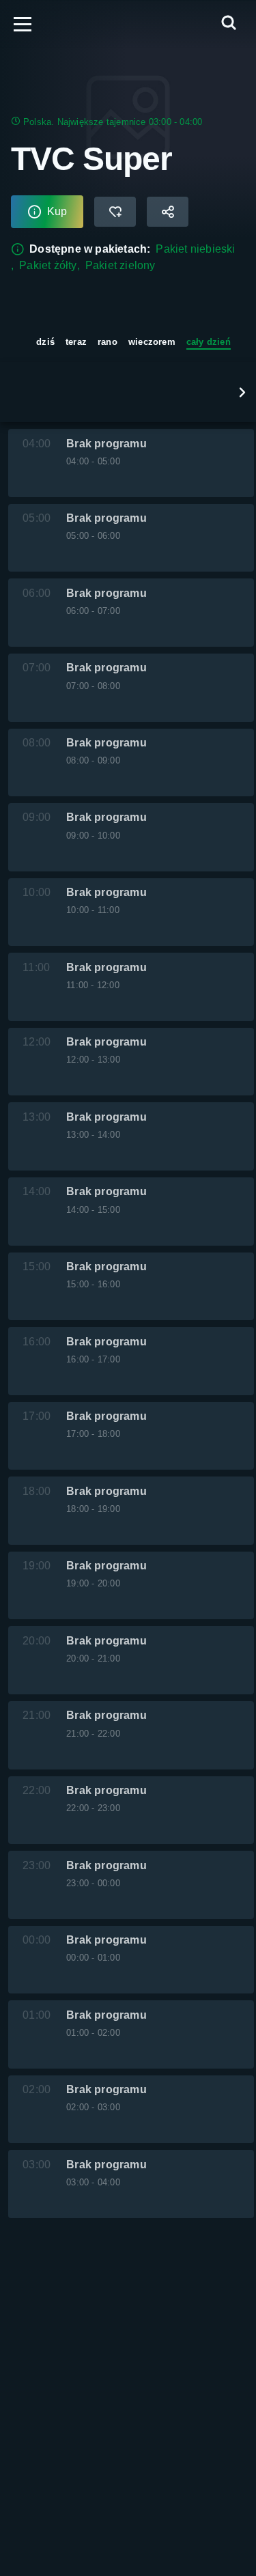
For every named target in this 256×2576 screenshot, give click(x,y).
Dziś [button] (45, 342)
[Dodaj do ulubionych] (115, 212)
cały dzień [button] (209, 342)
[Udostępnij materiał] (168, 212)
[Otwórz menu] (23, 24)
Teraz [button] (76, 342)
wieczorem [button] (152, 342)
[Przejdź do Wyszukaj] (229, 24)
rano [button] (108, 342)
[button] (242, 392)
